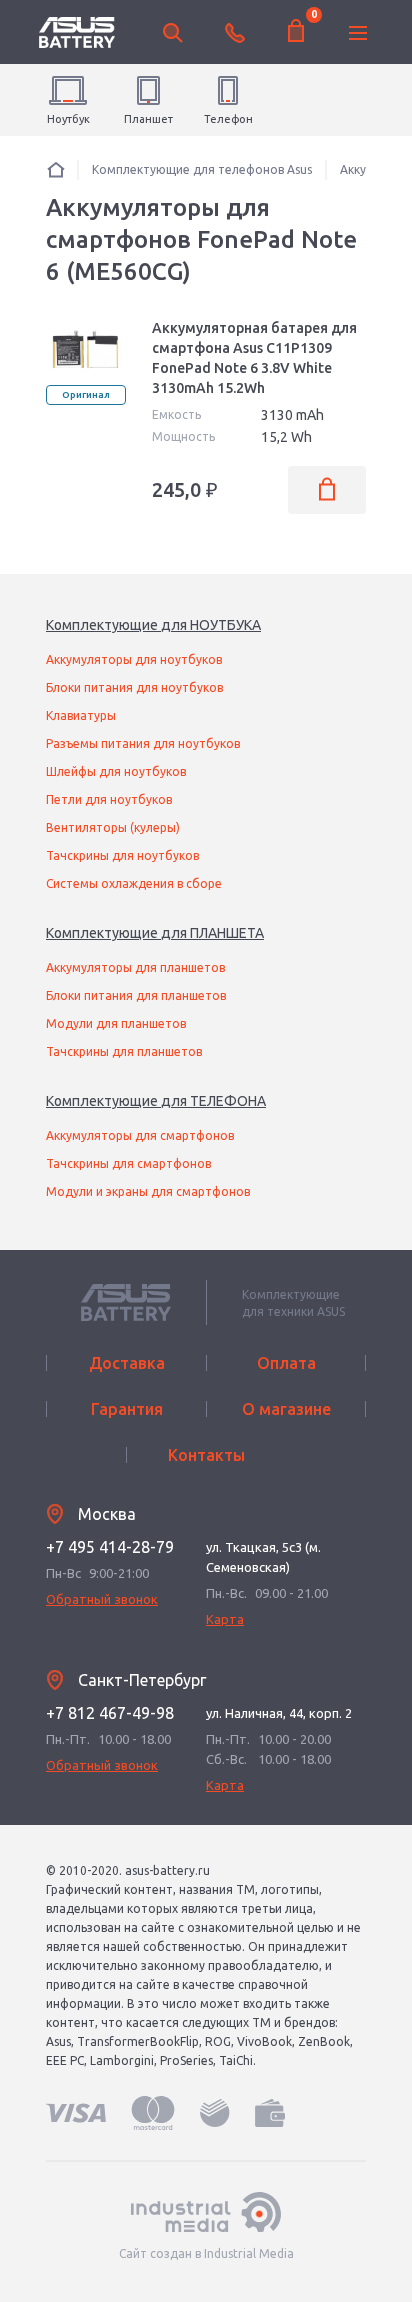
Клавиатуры (81, 715)
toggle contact (235, 33)
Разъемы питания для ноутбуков (143, 743)
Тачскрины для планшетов (124, 1051)
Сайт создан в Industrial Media (206, 2253)
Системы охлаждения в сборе (134, 883)
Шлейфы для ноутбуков (116, 771)
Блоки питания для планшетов (136, 995)
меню (358, 33)
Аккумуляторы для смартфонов (140, 1135)
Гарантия (127, 1409)
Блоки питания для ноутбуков (134, 687)
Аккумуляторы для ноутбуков (134, 659)
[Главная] (56, 169)
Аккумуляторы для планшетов (135, 967)
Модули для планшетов (116, 1023)
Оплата (286, 1363)
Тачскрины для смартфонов (128, 1163)
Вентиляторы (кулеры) (113, 827)
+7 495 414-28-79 (110, 1547)
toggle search (173, 33)
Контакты (206, 1455)
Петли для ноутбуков (109, 799)
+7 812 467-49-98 (110, 1713)
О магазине (286, 1409)
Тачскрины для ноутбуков (122, 855)
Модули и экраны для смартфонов (148, 1191)
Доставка (127, 1363)
